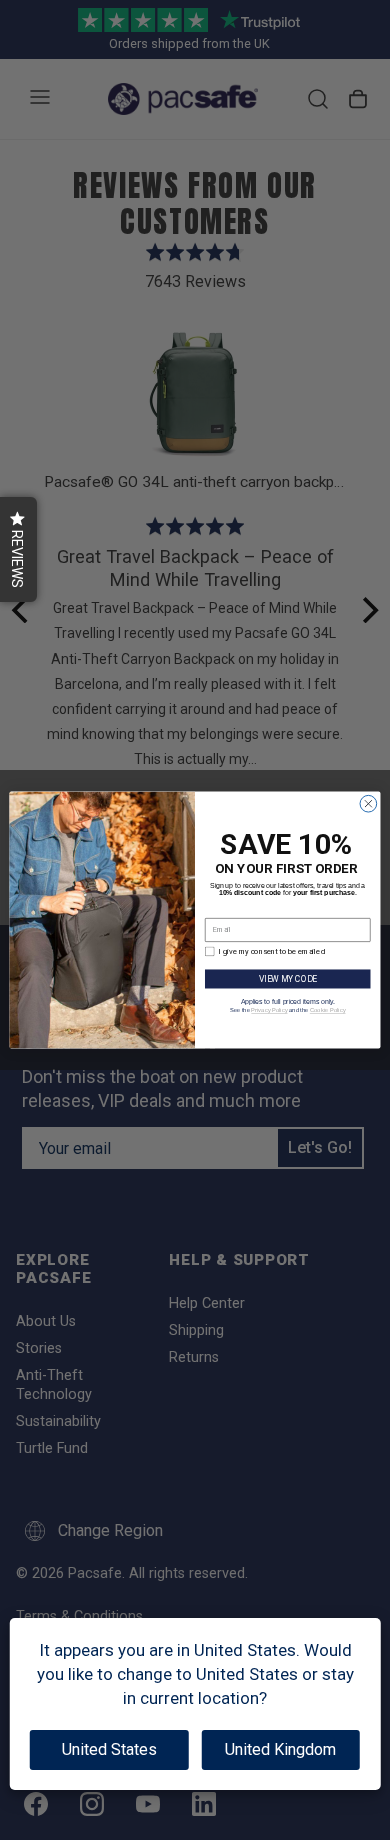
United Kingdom (280, 1749)
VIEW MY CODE (288, 979)
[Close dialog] (368, 803)
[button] (18, 549)
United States (109, 1749)
